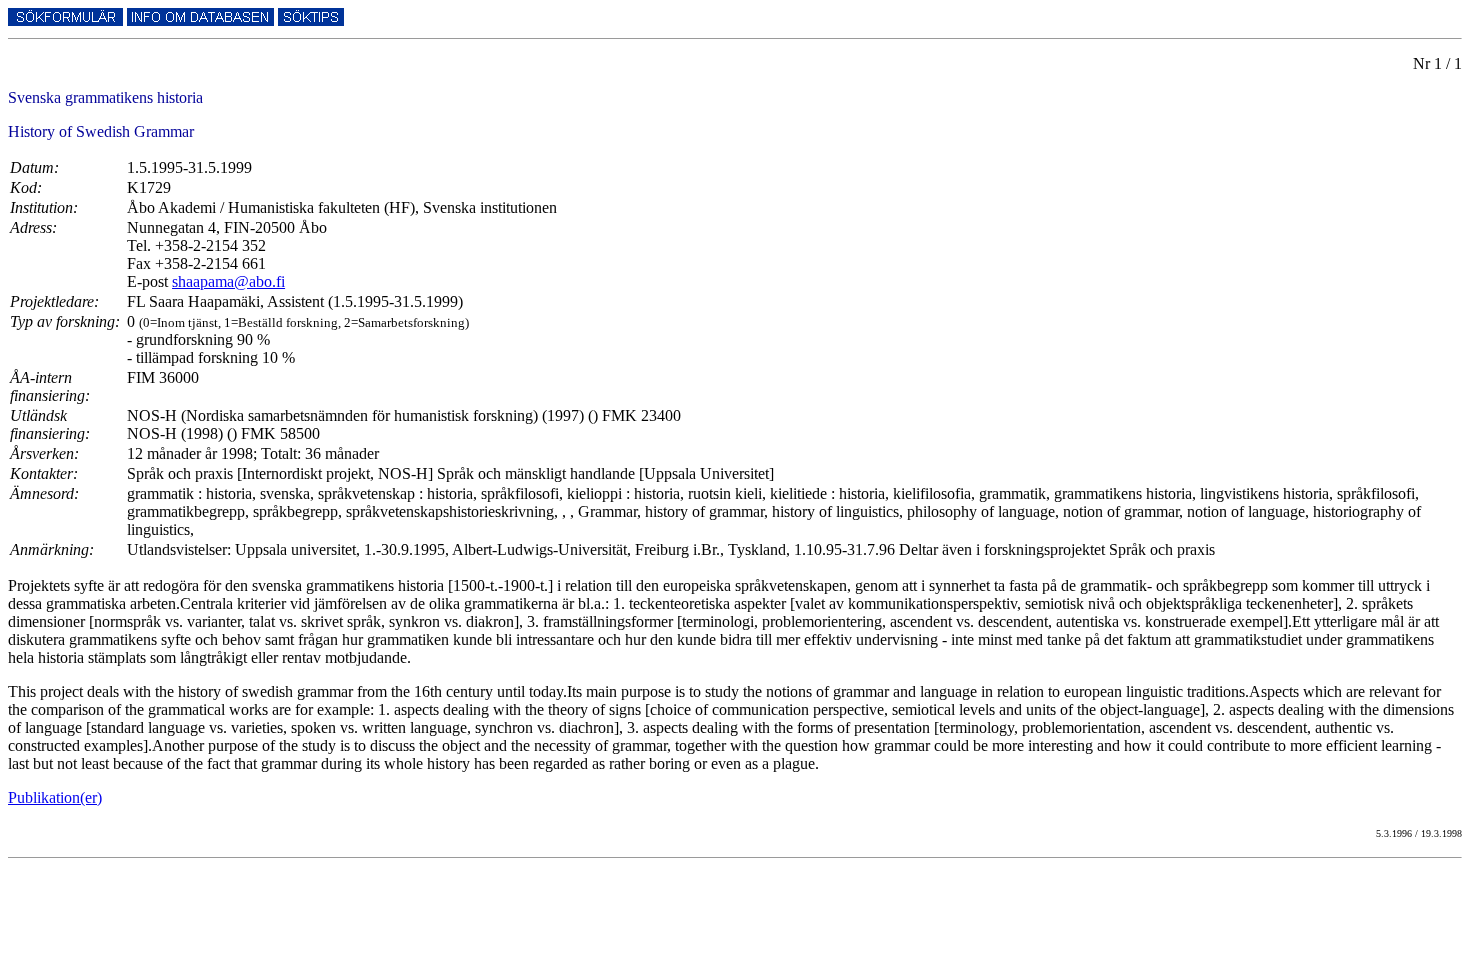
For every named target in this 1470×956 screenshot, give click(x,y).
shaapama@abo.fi (228, 281)
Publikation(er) (55, 797)
